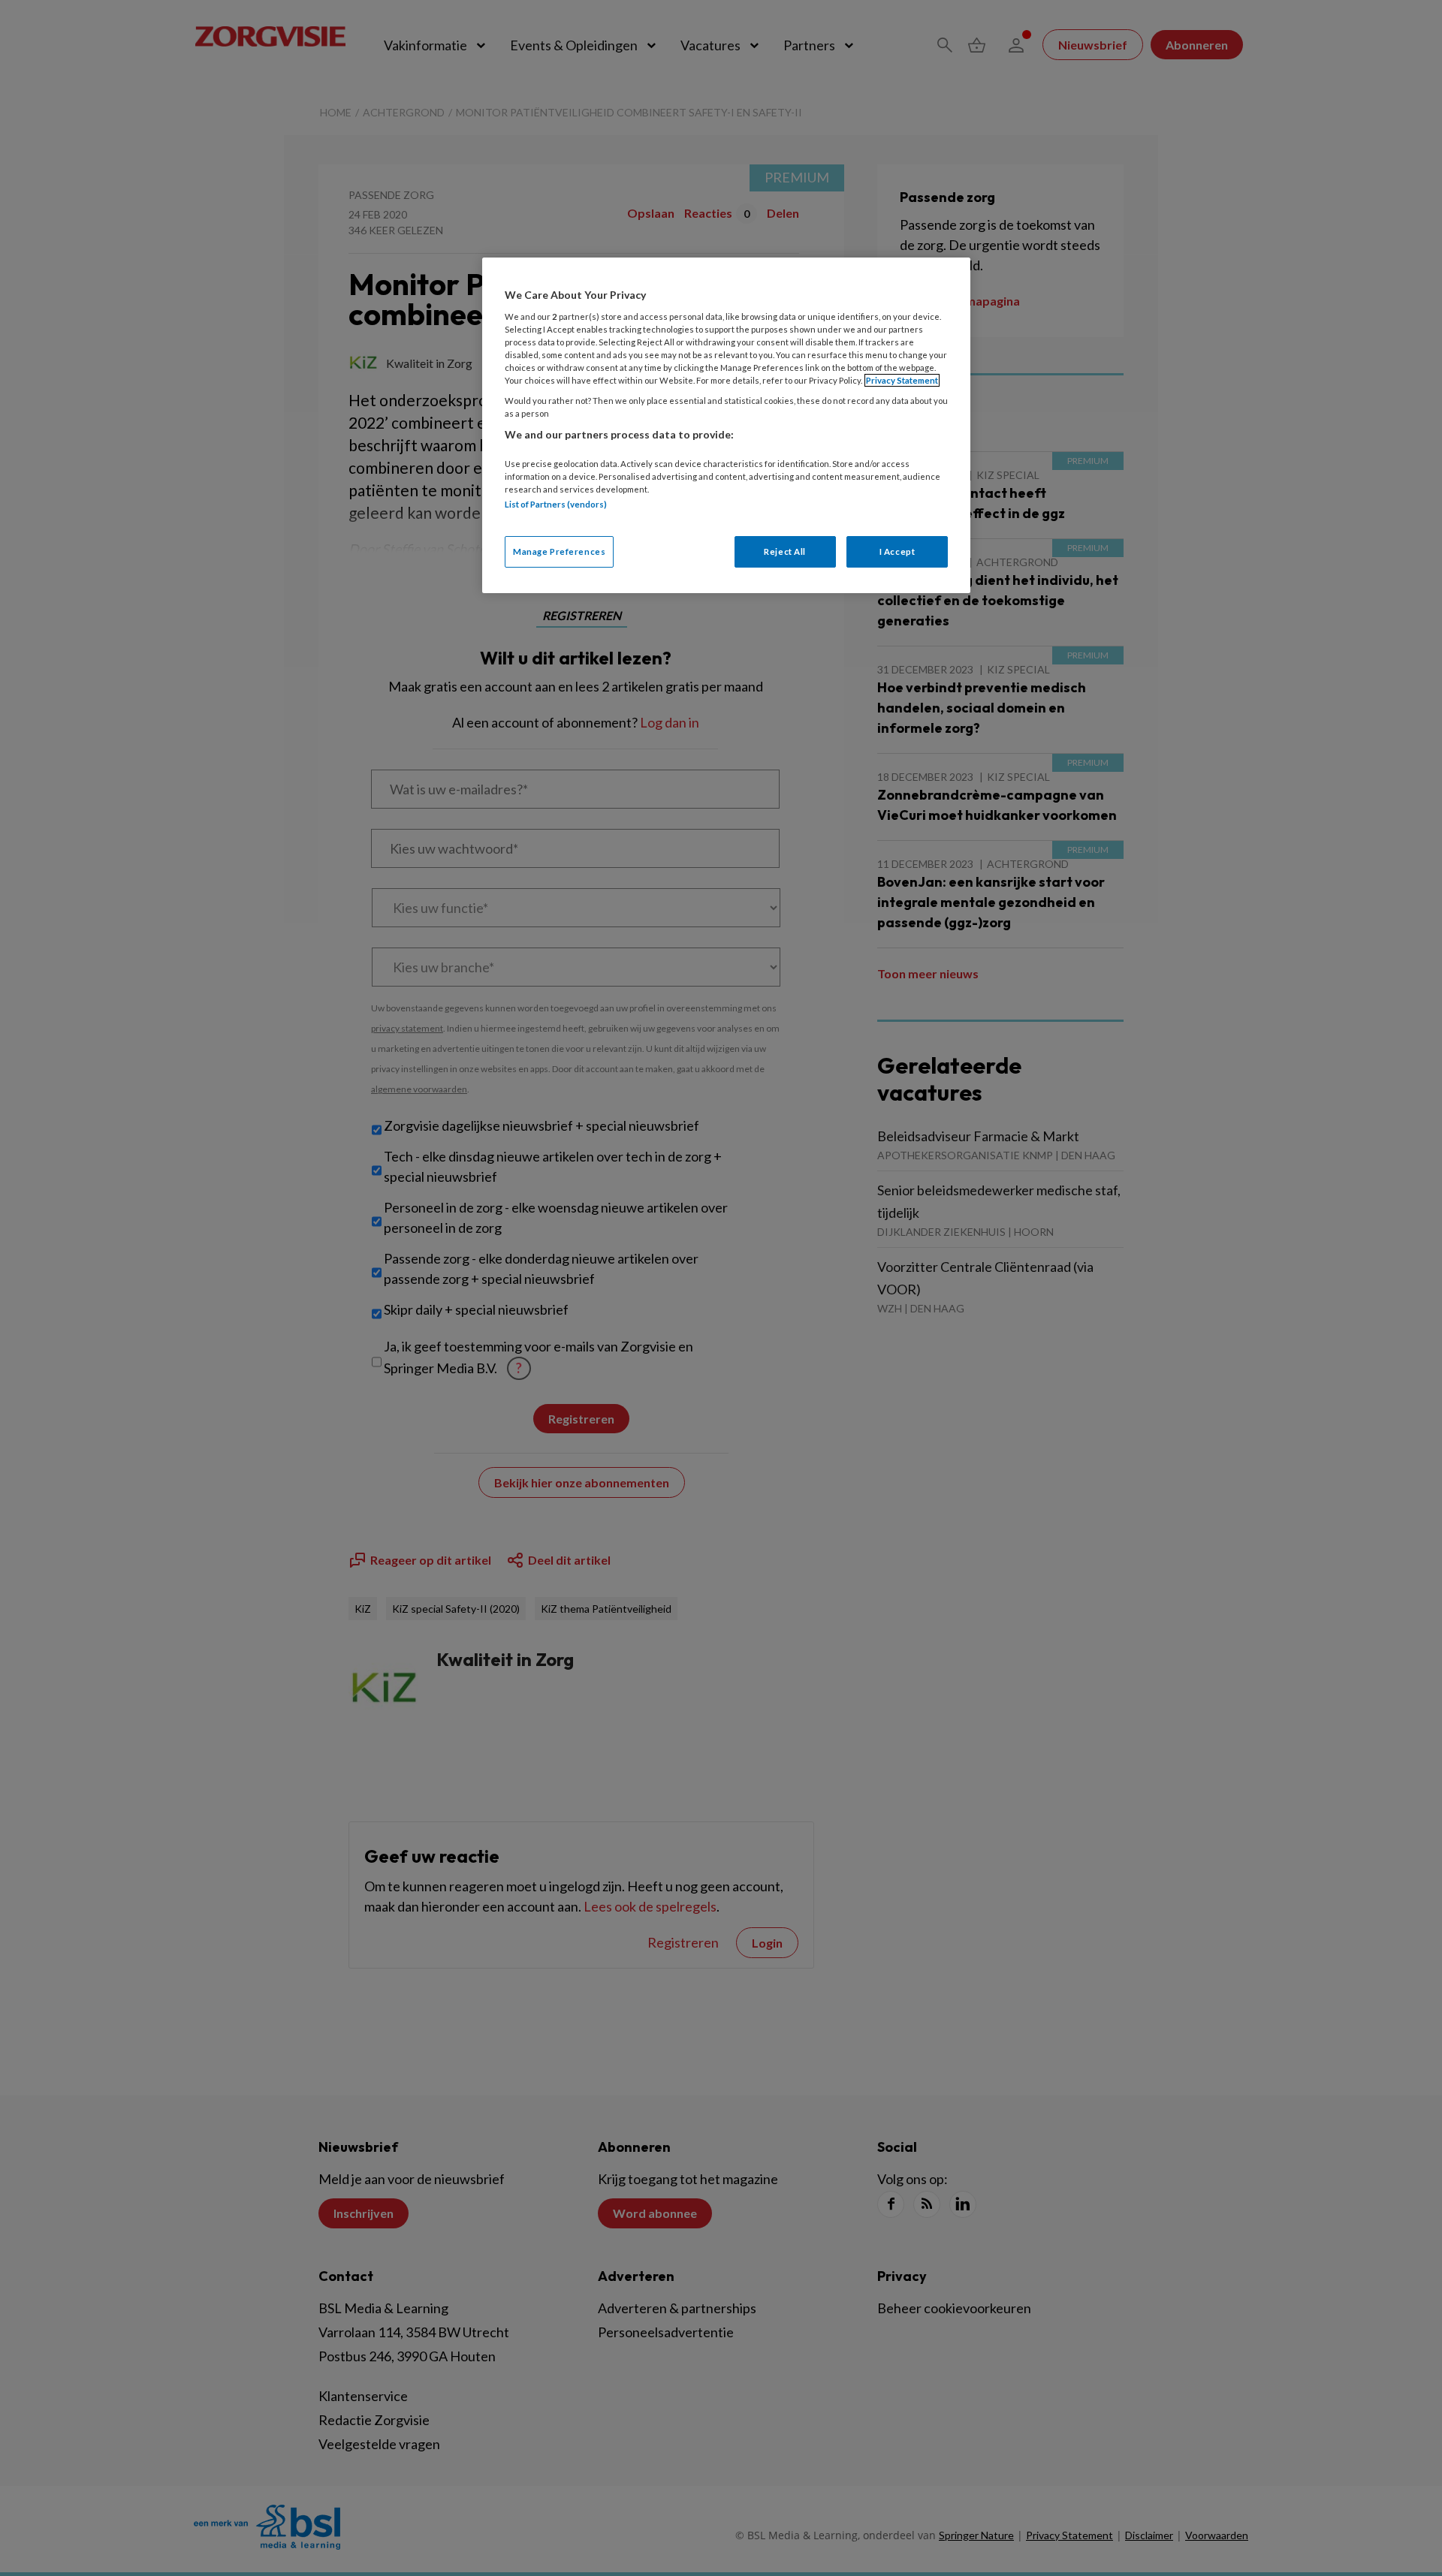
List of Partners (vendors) (556, 504)
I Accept (897, 551)
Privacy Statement (902, 380)
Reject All (785, 551)
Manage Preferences (559, 551)
